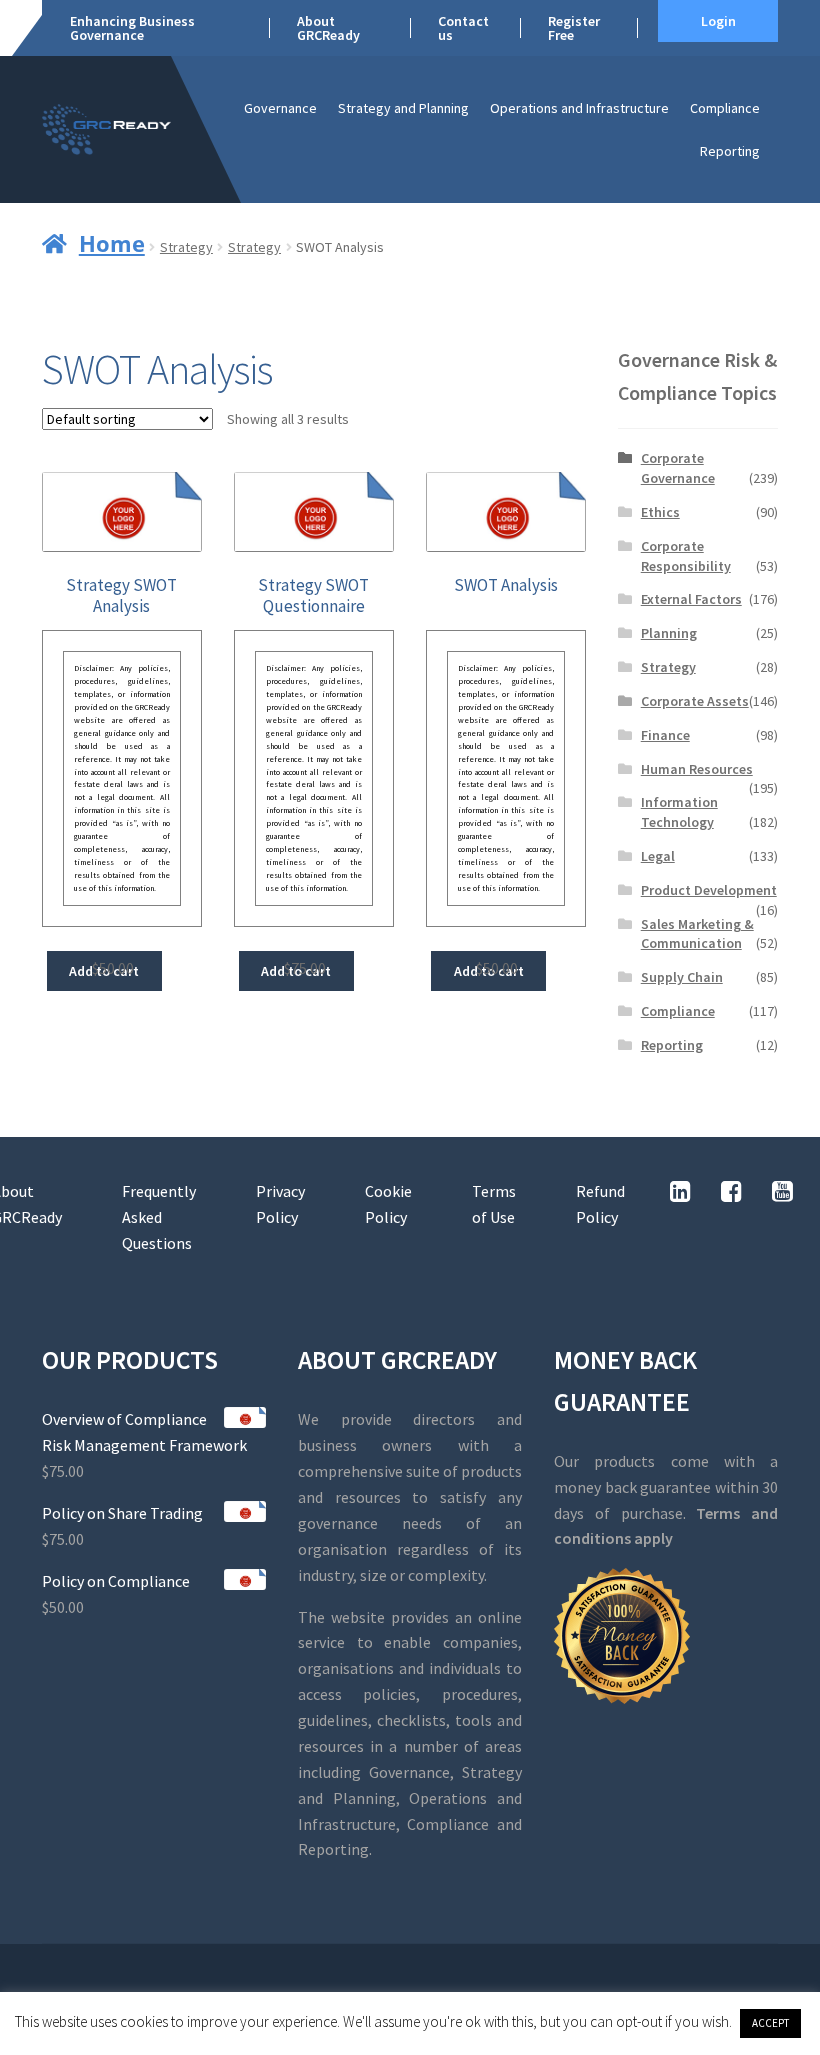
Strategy (186, 247)
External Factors (691, 599)
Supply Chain (682, 977)
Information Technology (679, 812)
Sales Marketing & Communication (697, 934)
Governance (280, 108)
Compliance (725, 108)
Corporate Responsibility (686, 556)
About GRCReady (328, 28)
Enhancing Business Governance (132, 28)
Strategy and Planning (403, 108)
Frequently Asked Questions (159, 1217)
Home (112, 243)
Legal (658, 856)
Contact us (463, 28)
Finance (665, 735)
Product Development (709, 890)
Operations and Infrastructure (579, 108)
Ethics (660, 512)
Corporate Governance (678, 468)
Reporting (730, 151)
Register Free (574, 28)
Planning (669, 633)
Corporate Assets (695, 701)
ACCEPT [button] (770, 2023)
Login (718, 21)
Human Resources (697, 769)
